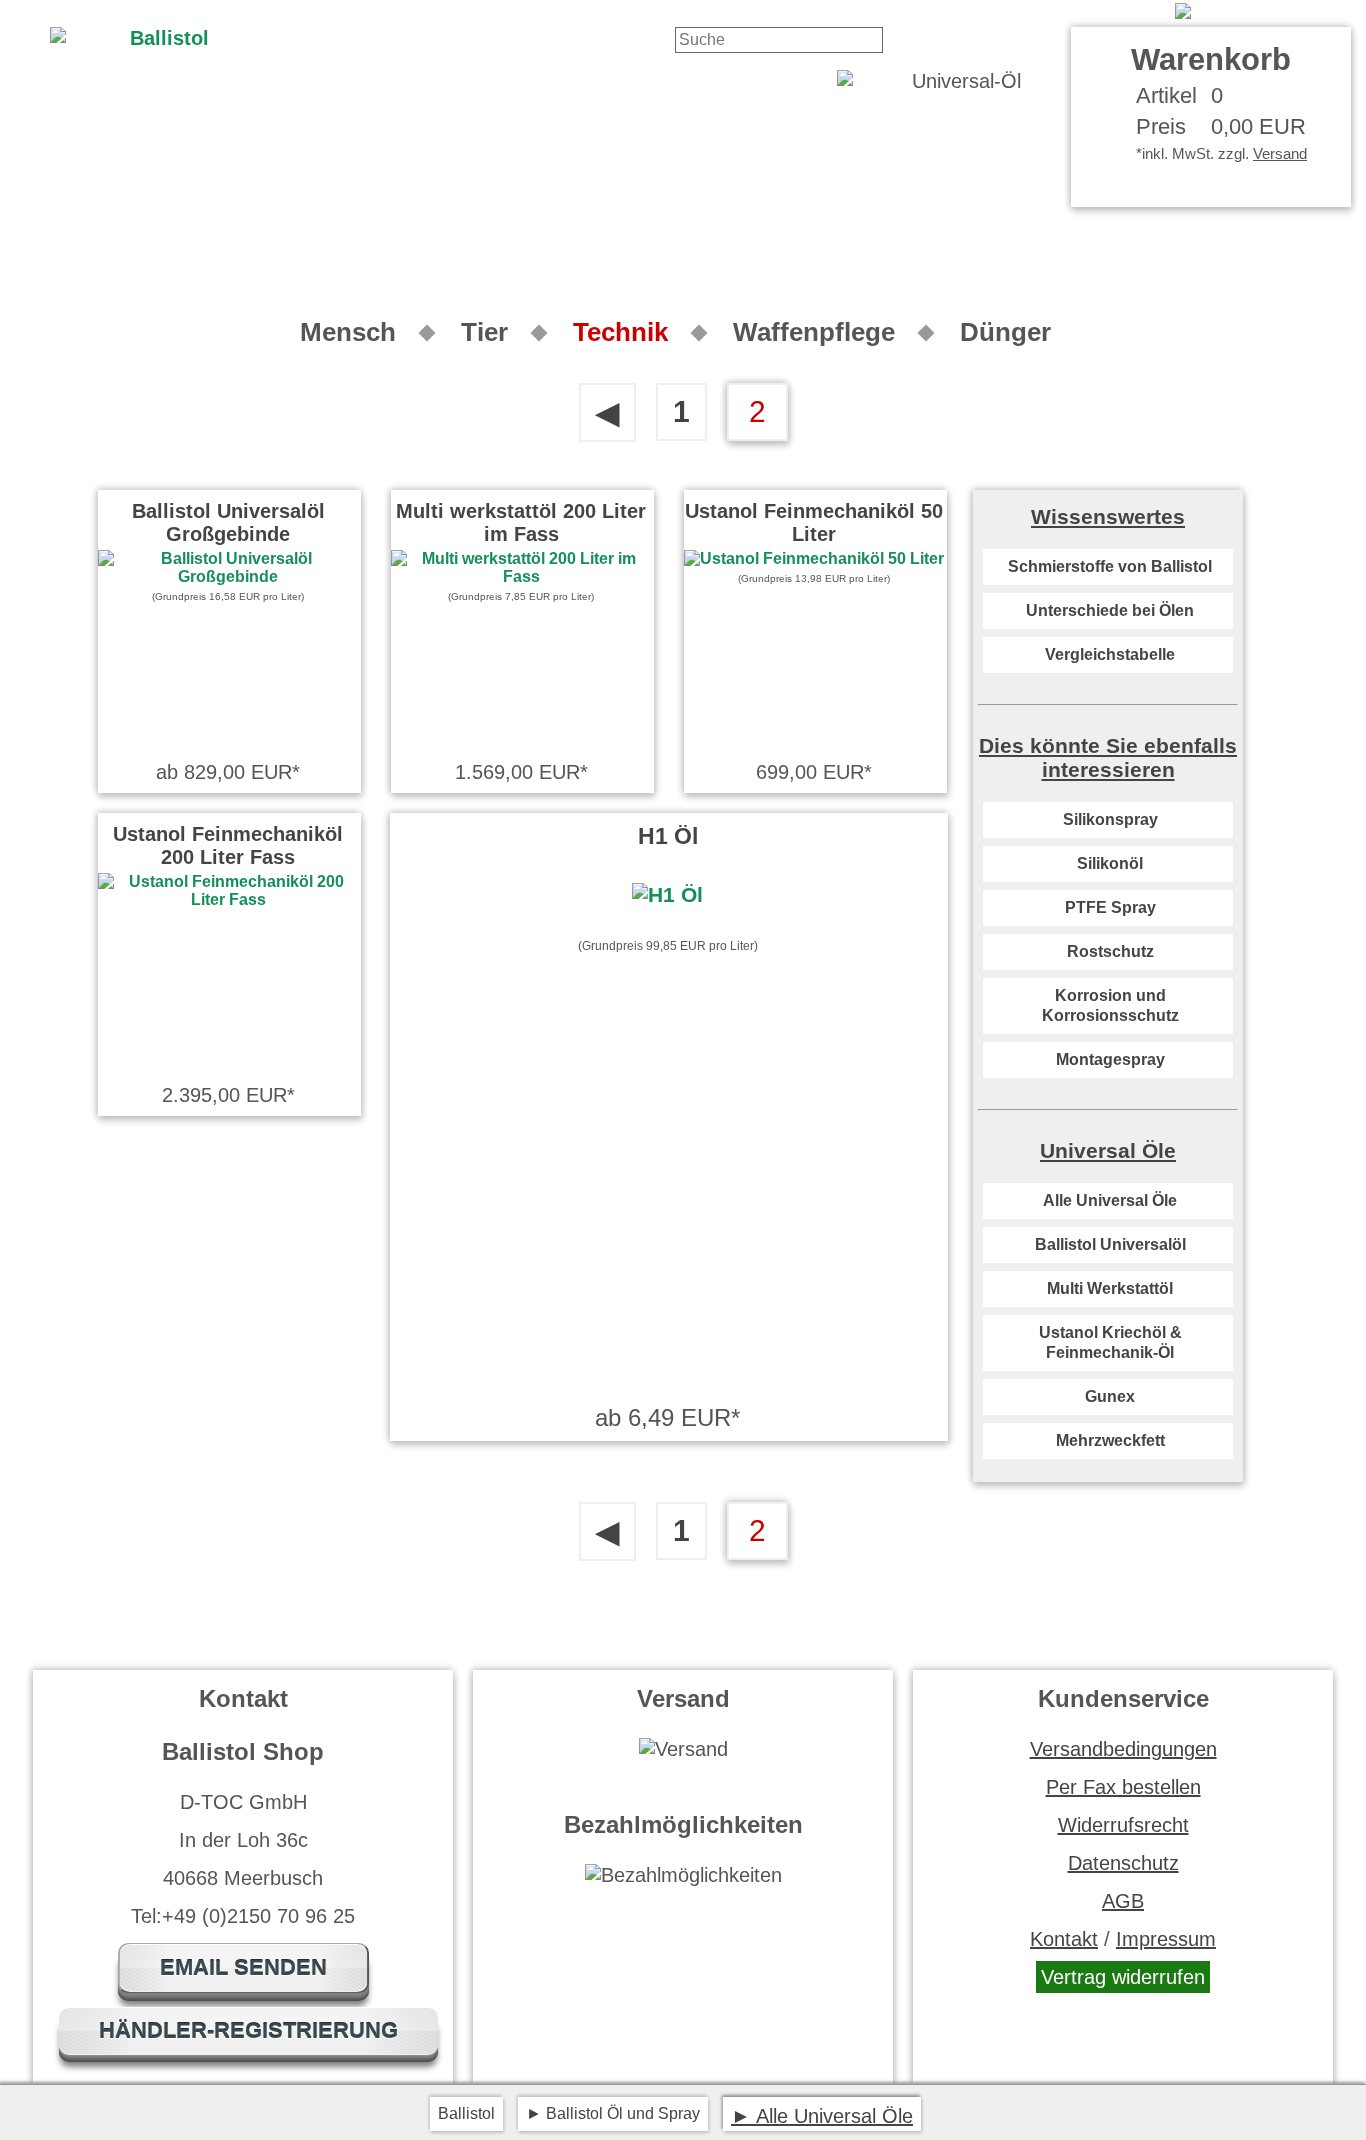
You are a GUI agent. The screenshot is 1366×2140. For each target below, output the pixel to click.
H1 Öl (668, 836)
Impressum (1166, 1939)
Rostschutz (1110, 951)
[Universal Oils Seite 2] (1263, 11)
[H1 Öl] (667, 895)
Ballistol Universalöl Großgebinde (228, 522)
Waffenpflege (814, 332)
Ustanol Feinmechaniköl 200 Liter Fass (228, 845)
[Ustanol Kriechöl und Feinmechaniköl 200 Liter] (228, 899)
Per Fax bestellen (1123, 1787)
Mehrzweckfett (1110, 1440)
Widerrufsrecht (1123, 1825)
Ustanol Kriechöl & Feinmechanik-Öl (1110, 1342)
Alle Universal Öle (1110, 1200)
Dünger (1005, 332)
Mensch (348, 332)
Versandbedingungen (1123, 1749)
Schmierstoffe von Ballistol (1110, 566)
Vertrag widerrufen (1123, 1977)
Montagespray (1110, 1059)
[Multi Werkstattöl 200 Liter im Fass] (521, 576)
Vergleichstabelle (1110, 654)
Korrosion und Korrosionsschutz (1110, 1005)
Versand (1280, 153)
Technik (620, 332)
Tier (484, 332)
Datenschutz (1123, 1863)
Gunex (1110, 1396)
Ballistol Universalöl (1110, 1244)
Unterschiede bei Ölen (1110, 610)
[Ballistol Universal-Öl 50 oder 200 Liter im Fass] (228, 576)
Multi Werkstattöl (1110, 1288)
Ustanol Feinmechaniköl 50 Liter (814, 522)
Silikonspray (1110, 819)
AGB (1123, 1901)
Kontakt (1038, 11)
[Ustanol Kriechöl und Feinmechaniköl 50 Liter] (814, 558)
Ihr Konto (1121, 11)
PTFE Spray (1110, 907)
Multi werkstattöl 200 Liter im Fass (521, 522)
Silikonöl (1110, 863)
